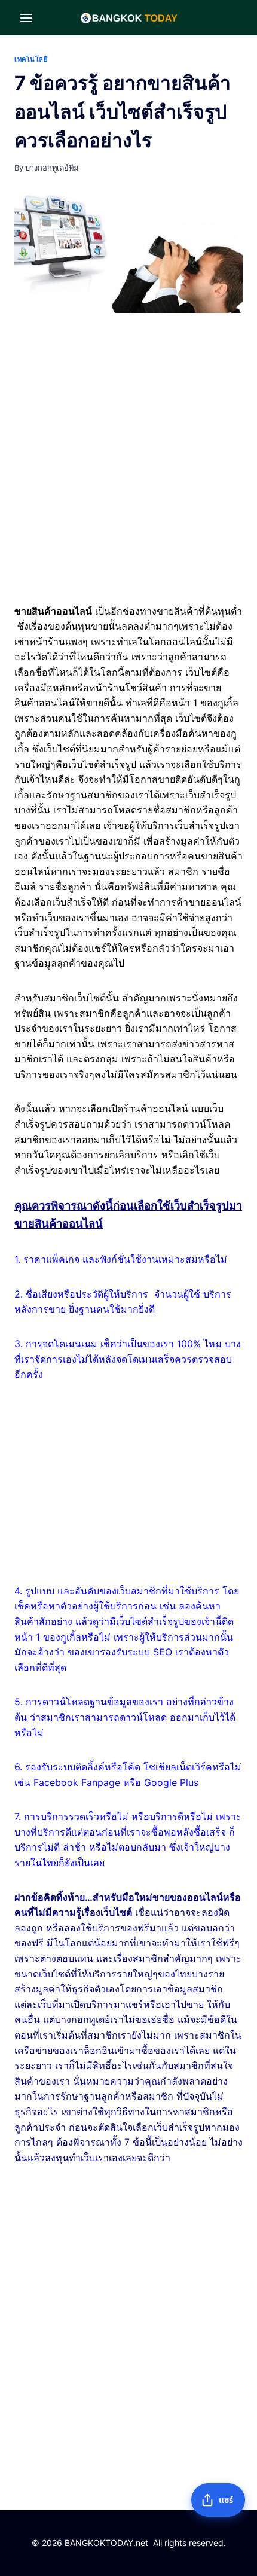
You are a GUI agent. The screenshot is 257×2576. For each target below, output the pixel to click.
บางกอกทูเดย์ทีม (52, 168)
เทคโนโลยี (31, 59)
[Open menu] (27, 18)
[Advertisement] (128, 461)
